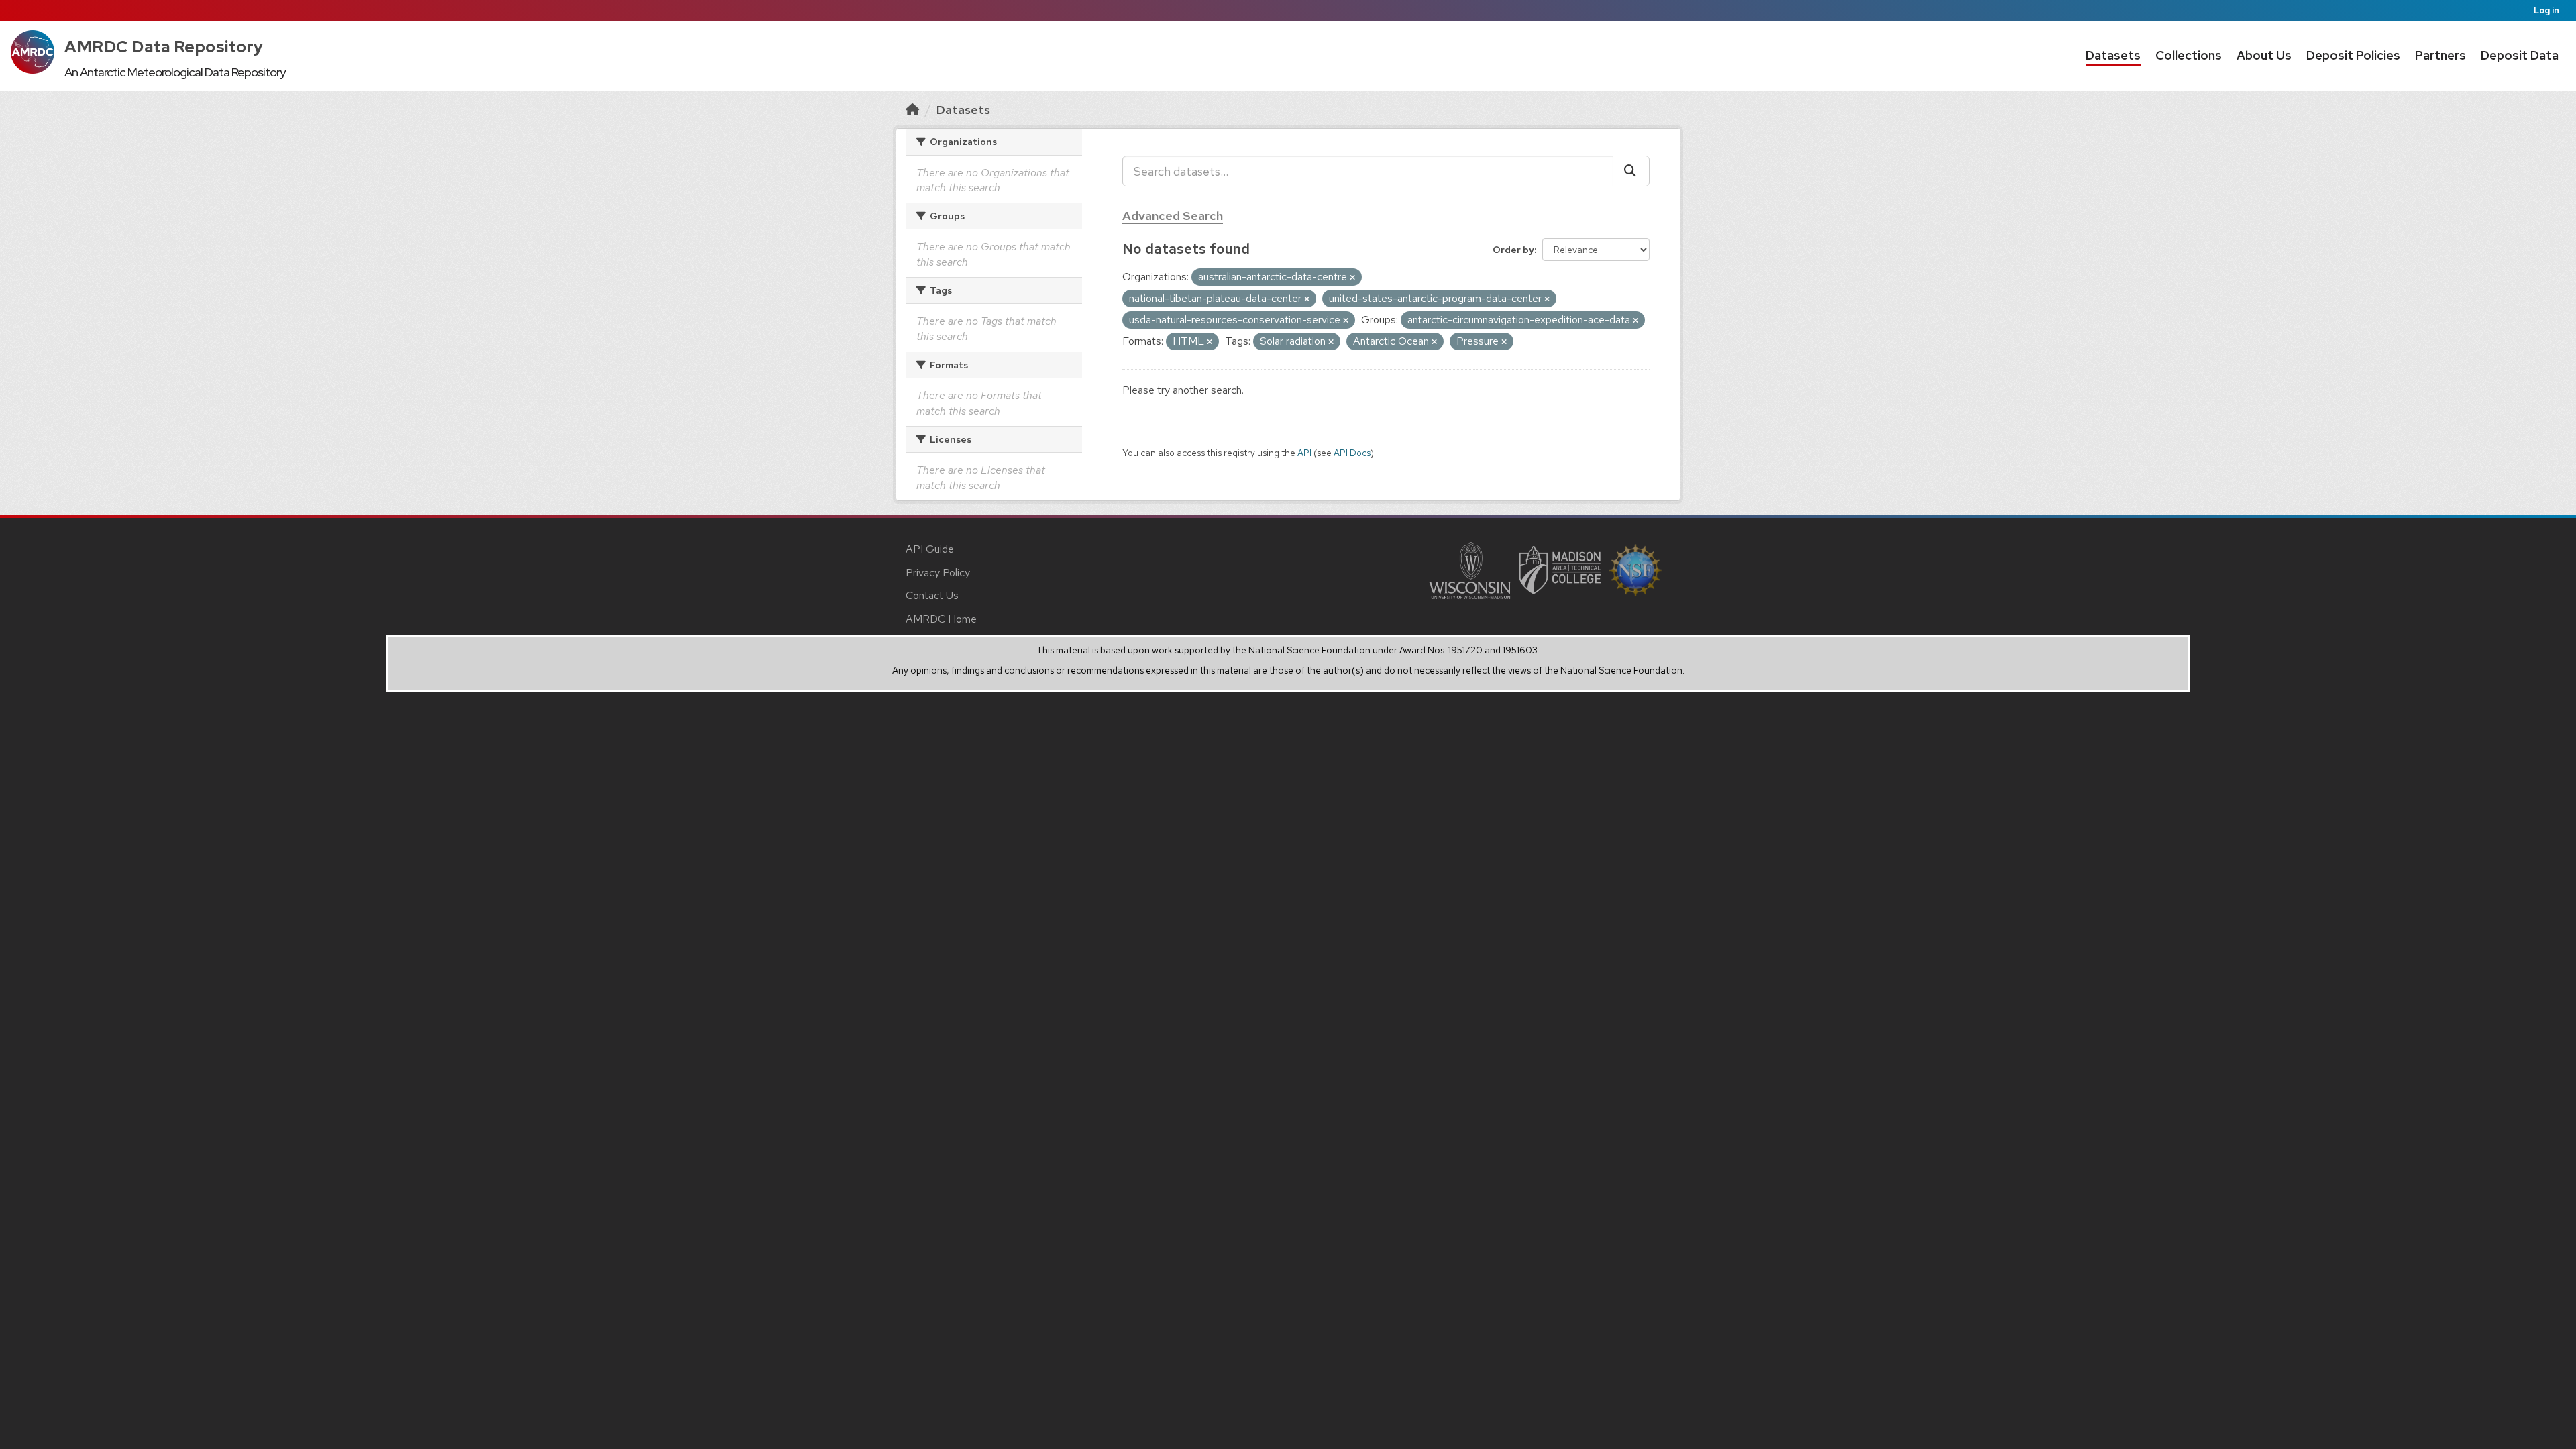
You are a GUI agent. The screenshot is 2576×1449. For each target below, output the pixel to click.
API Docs (1352, 453)
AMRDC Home (941, 619)
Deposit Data (2520, 55)
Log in (2546, 10)
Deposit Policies (2353, 55)
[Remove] (1352, 278)
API (1304, 453)
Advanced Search (1173, 216)
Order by (1513, 250)
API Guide (930, 549)
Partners (2440, 55)
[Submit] (1631, 171)
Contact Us (932, 595)
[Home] (912, 110)
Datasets (2113, 55)
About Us (2264, 55)
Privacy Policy (938, 573)
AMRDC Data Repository (164, 47)
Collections (2189, 55)
